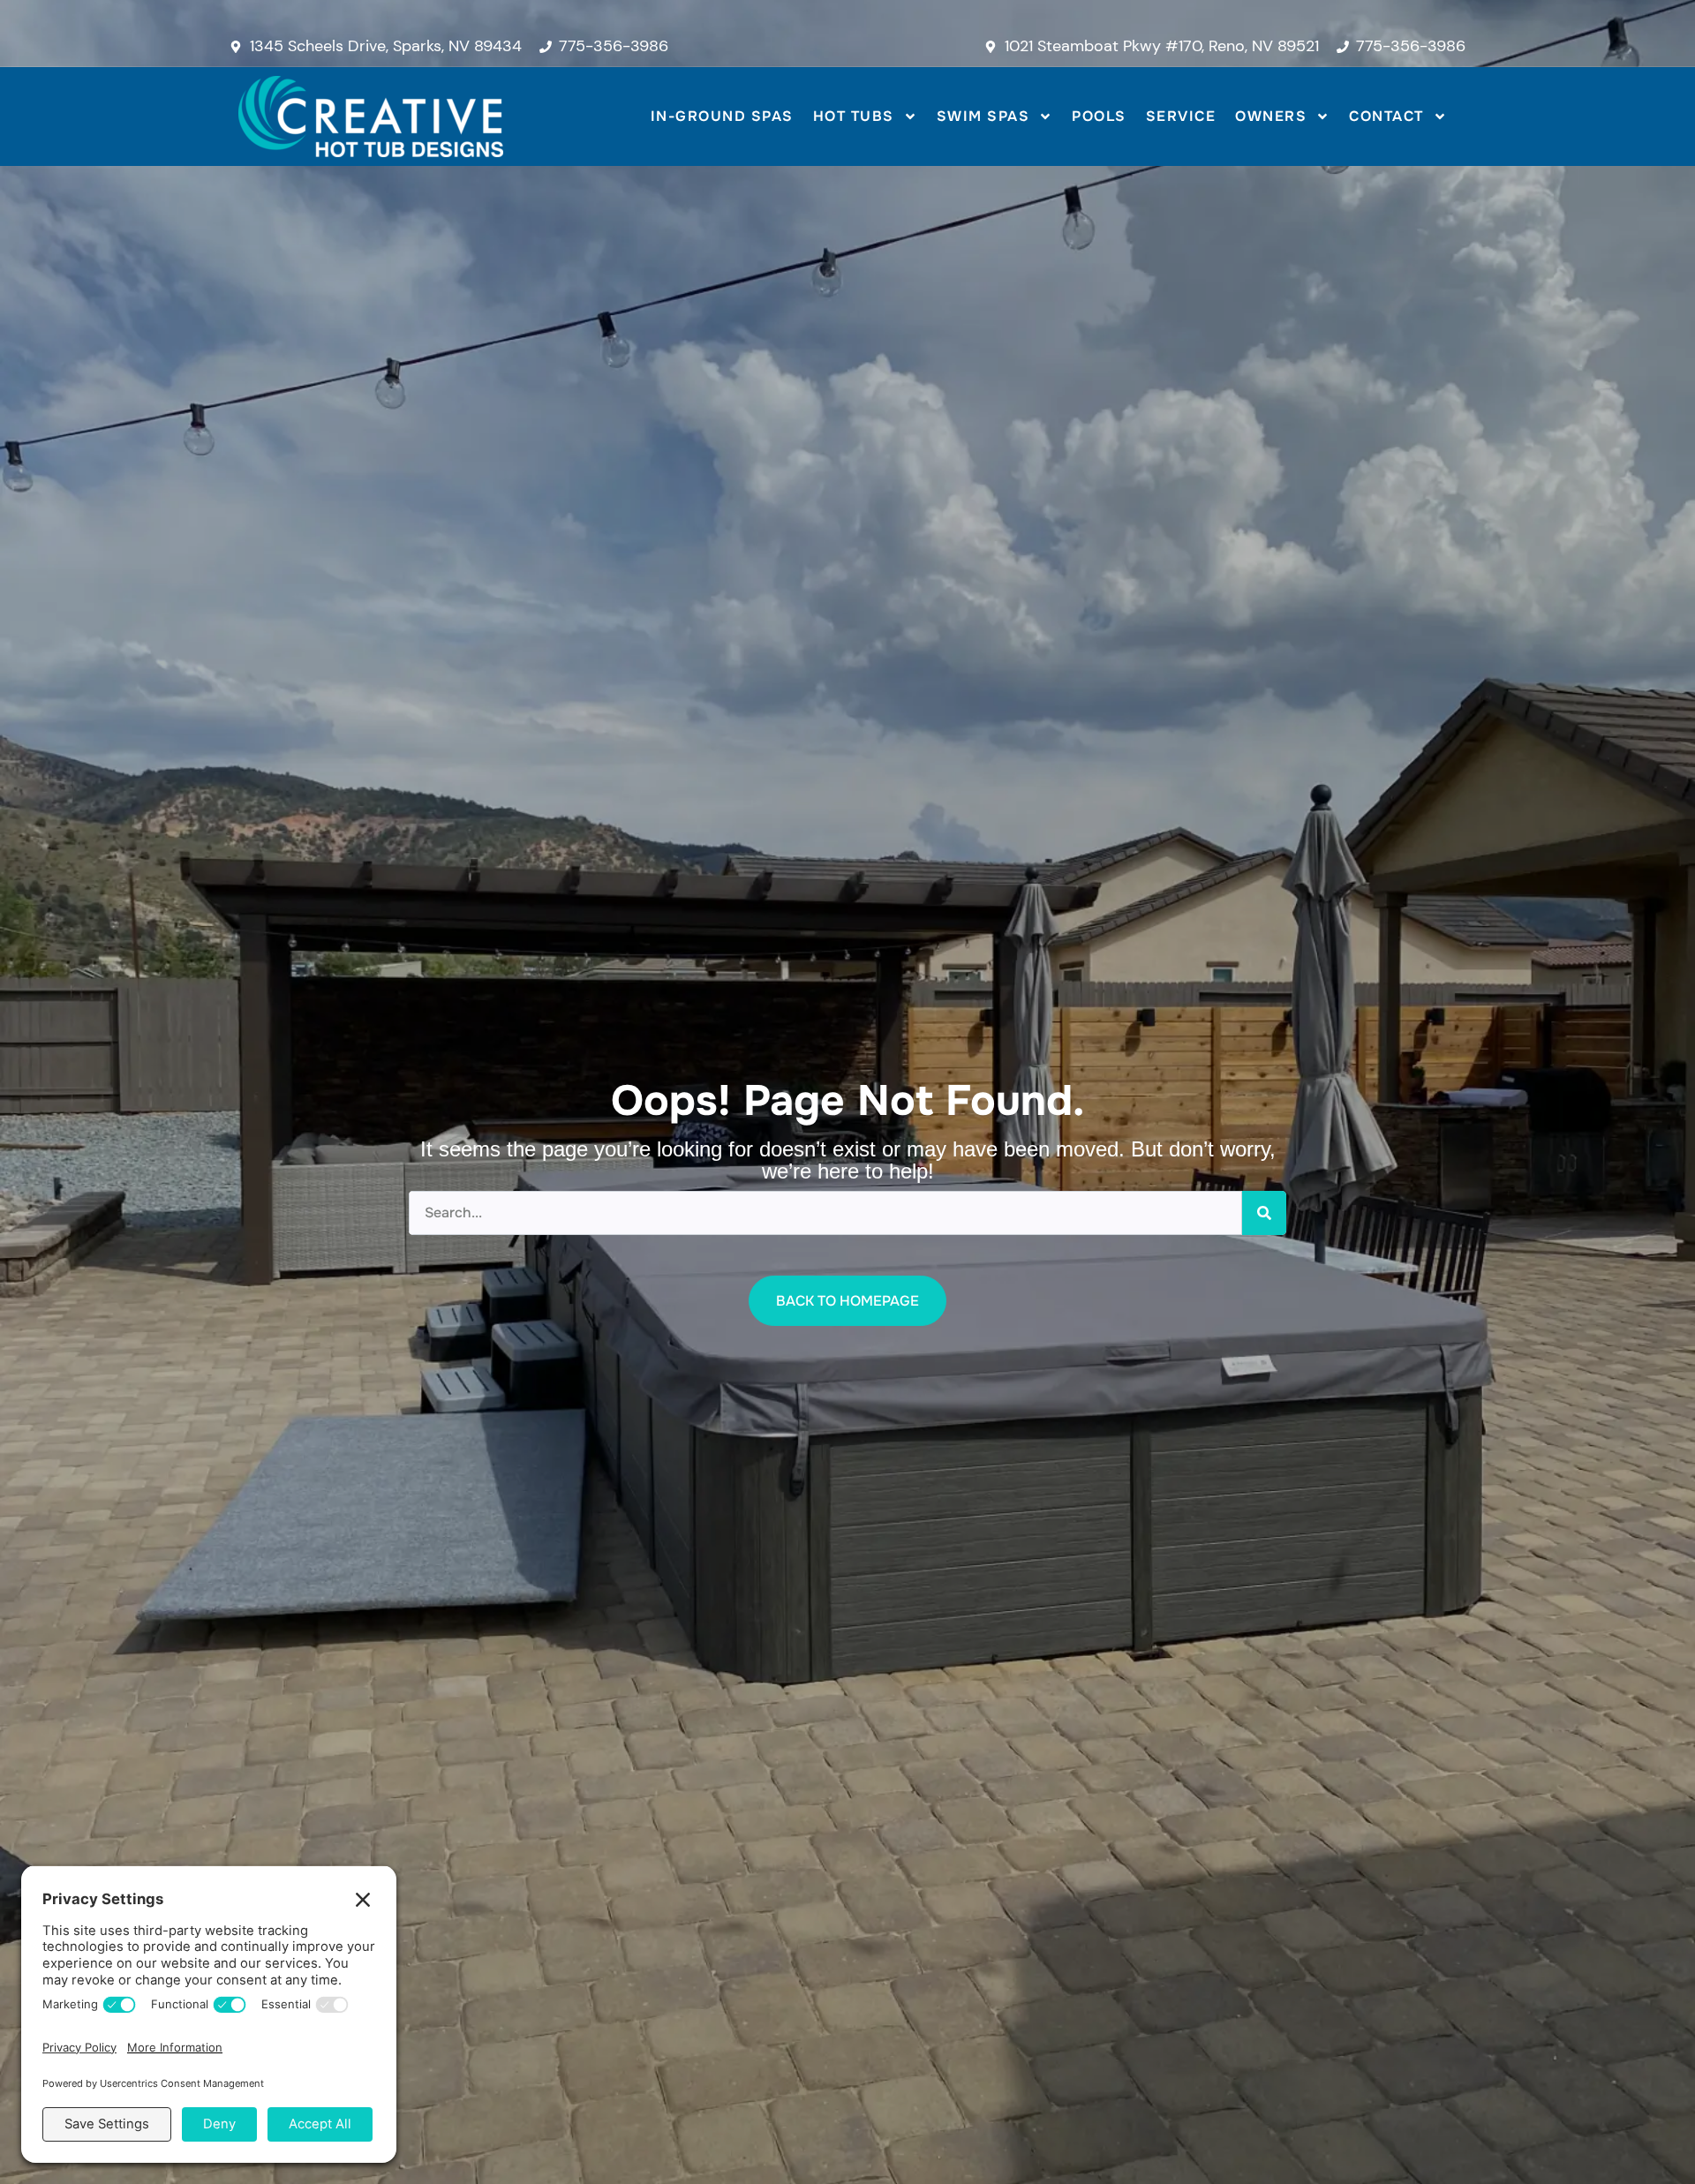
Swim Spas (983, 116)
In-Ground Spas (722, 116)
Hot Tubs (854, 116)
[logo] (371, 117)
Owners (1271, 116)
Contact (1386, 116)
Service (1181, 116)
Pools (1099, 116)
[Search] (1264, 1213)
